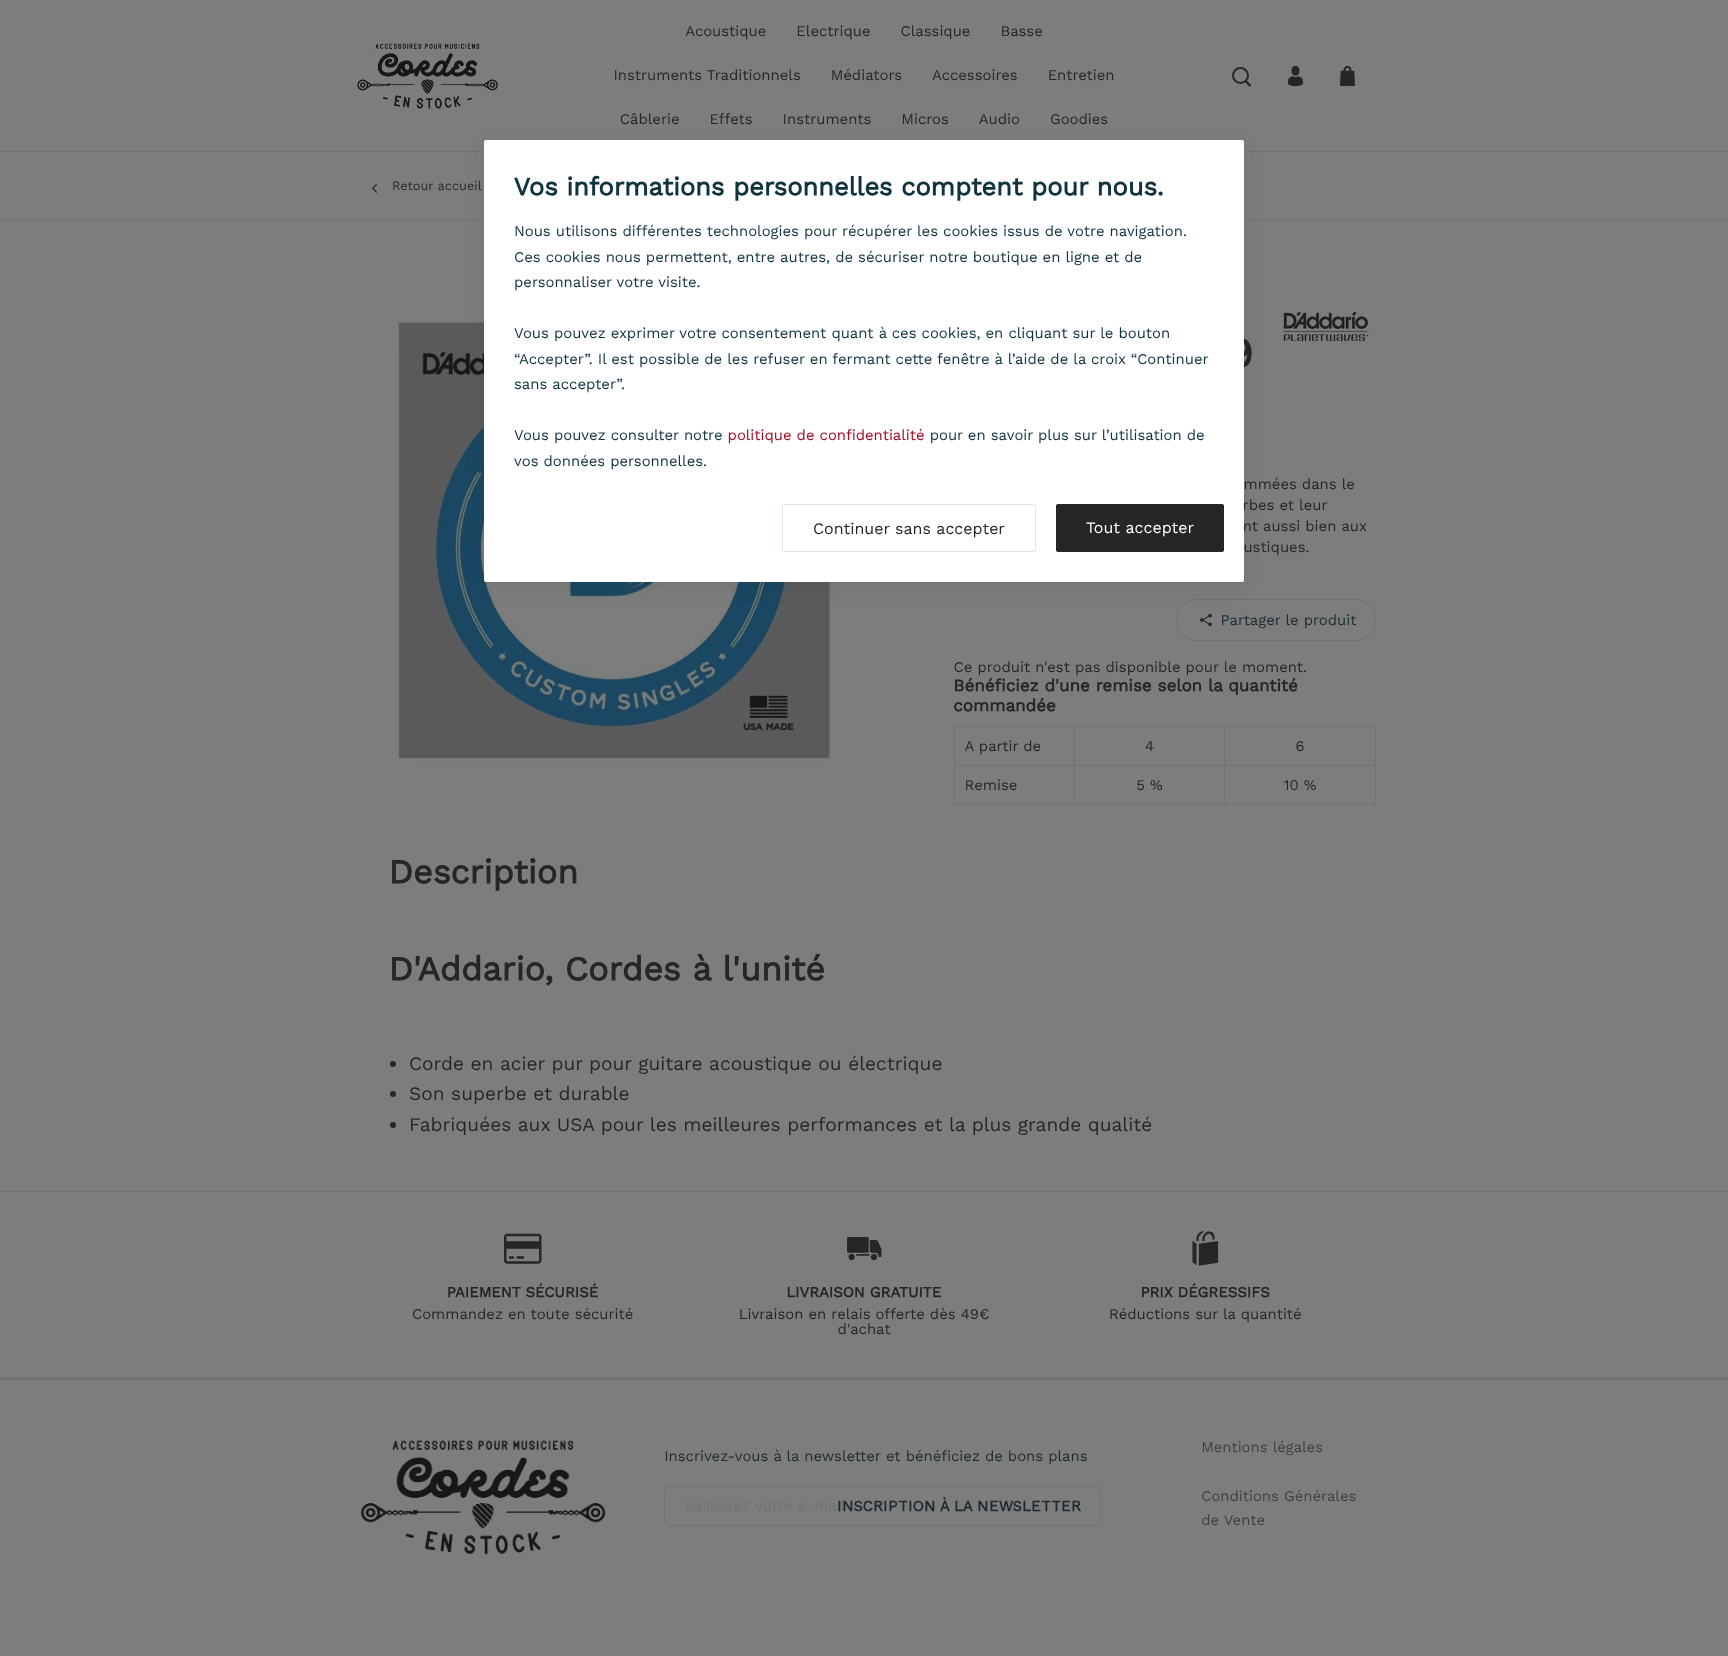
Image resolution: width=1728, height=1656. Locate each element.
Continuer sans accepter (909, 528)
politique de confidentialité (826, 435)
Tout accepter (1140, 527)
